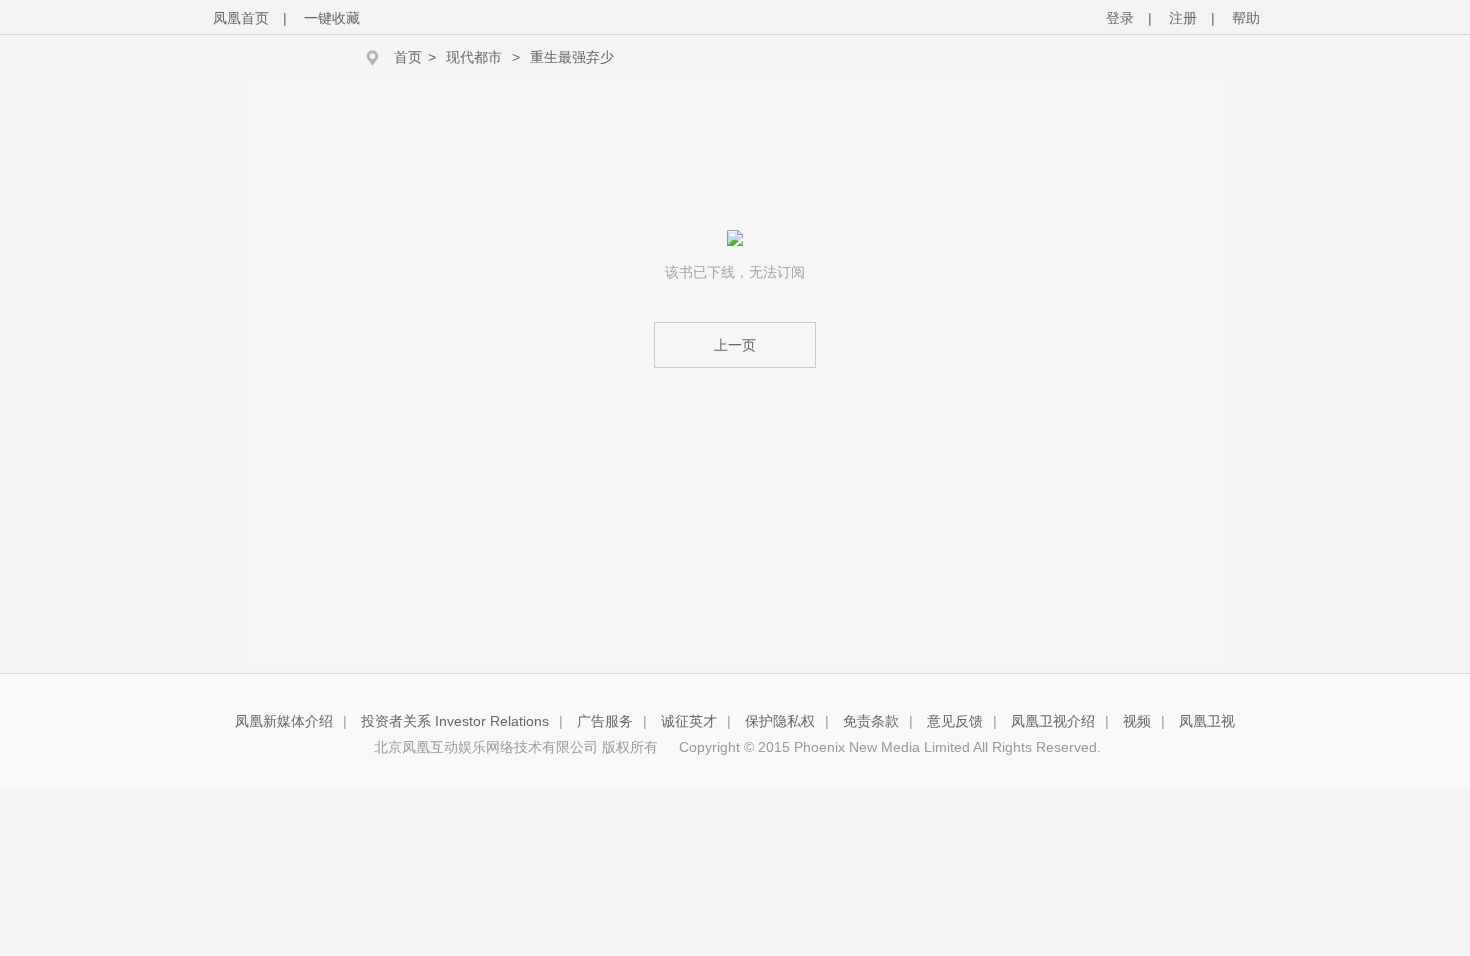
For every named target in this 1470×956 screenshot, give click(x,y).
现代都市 (474, 57)
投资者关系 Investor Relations (455, 721)
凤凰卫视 (1207, 721)
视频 (1137, 721)
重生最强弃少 (572, 57)
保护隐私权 (780, 721)
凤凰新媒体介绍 (284, 721)
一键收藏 (332, 18)
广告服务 (605, 721)
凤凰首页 (241, 18)
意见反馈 (955, 721)
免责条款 (871, 721)
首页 (408, 57)
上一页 (735, 345)
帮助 (1246, 18)
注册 (1183, 18)
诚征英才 (689, 721)
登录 (1120, 18)
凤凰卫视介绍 (1053, 721)
